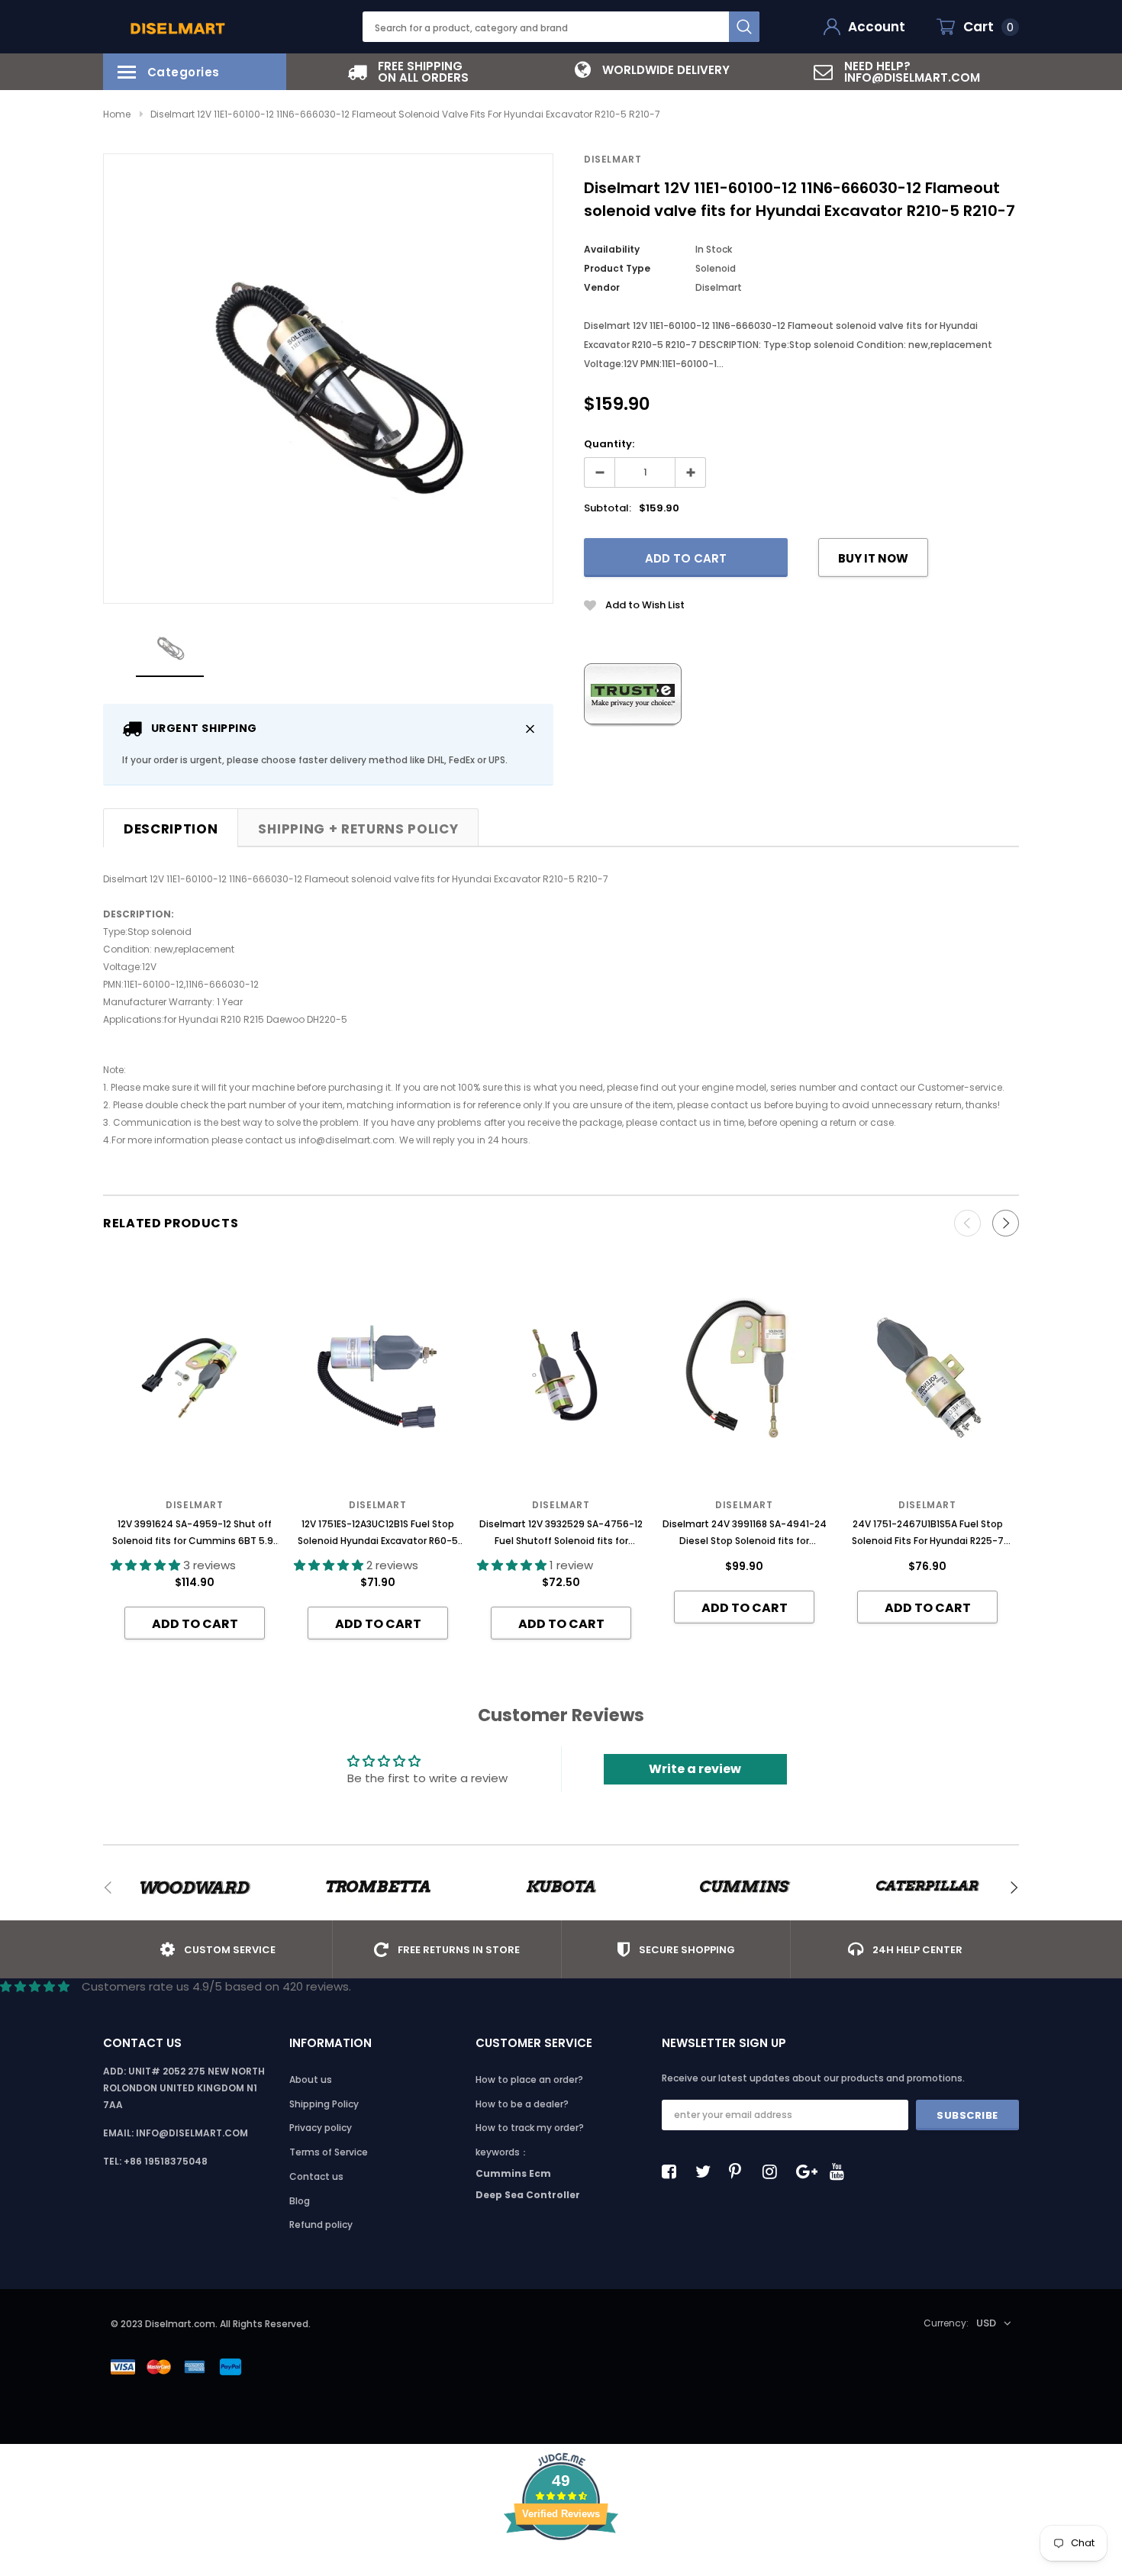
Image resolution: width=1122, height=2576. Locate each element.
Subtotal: (608, 508)
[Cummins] (744, 1888)
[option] (408, 72)
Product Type (617, 268)
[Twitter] (707, 2171)
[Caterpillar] (927, 1888)
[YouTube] (841, 2171)
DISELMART (561, 1505)
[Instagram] (774, 2171)
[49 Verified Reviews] (561, 2567)
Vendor (602, 287)
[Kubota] (561, 1888)
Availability (612, 249)
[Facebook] (673, 2171)
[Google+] (808, 2171)
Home (117, 114)
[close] (530, 729)
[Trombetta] (378, 1888)
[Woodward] (195, 1888)
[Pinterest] (740, 2171)
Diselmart (613, 159)
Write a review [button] (695, 1769)
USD (986, 2323)
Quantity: (609, 444)
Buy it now (873, 558)
